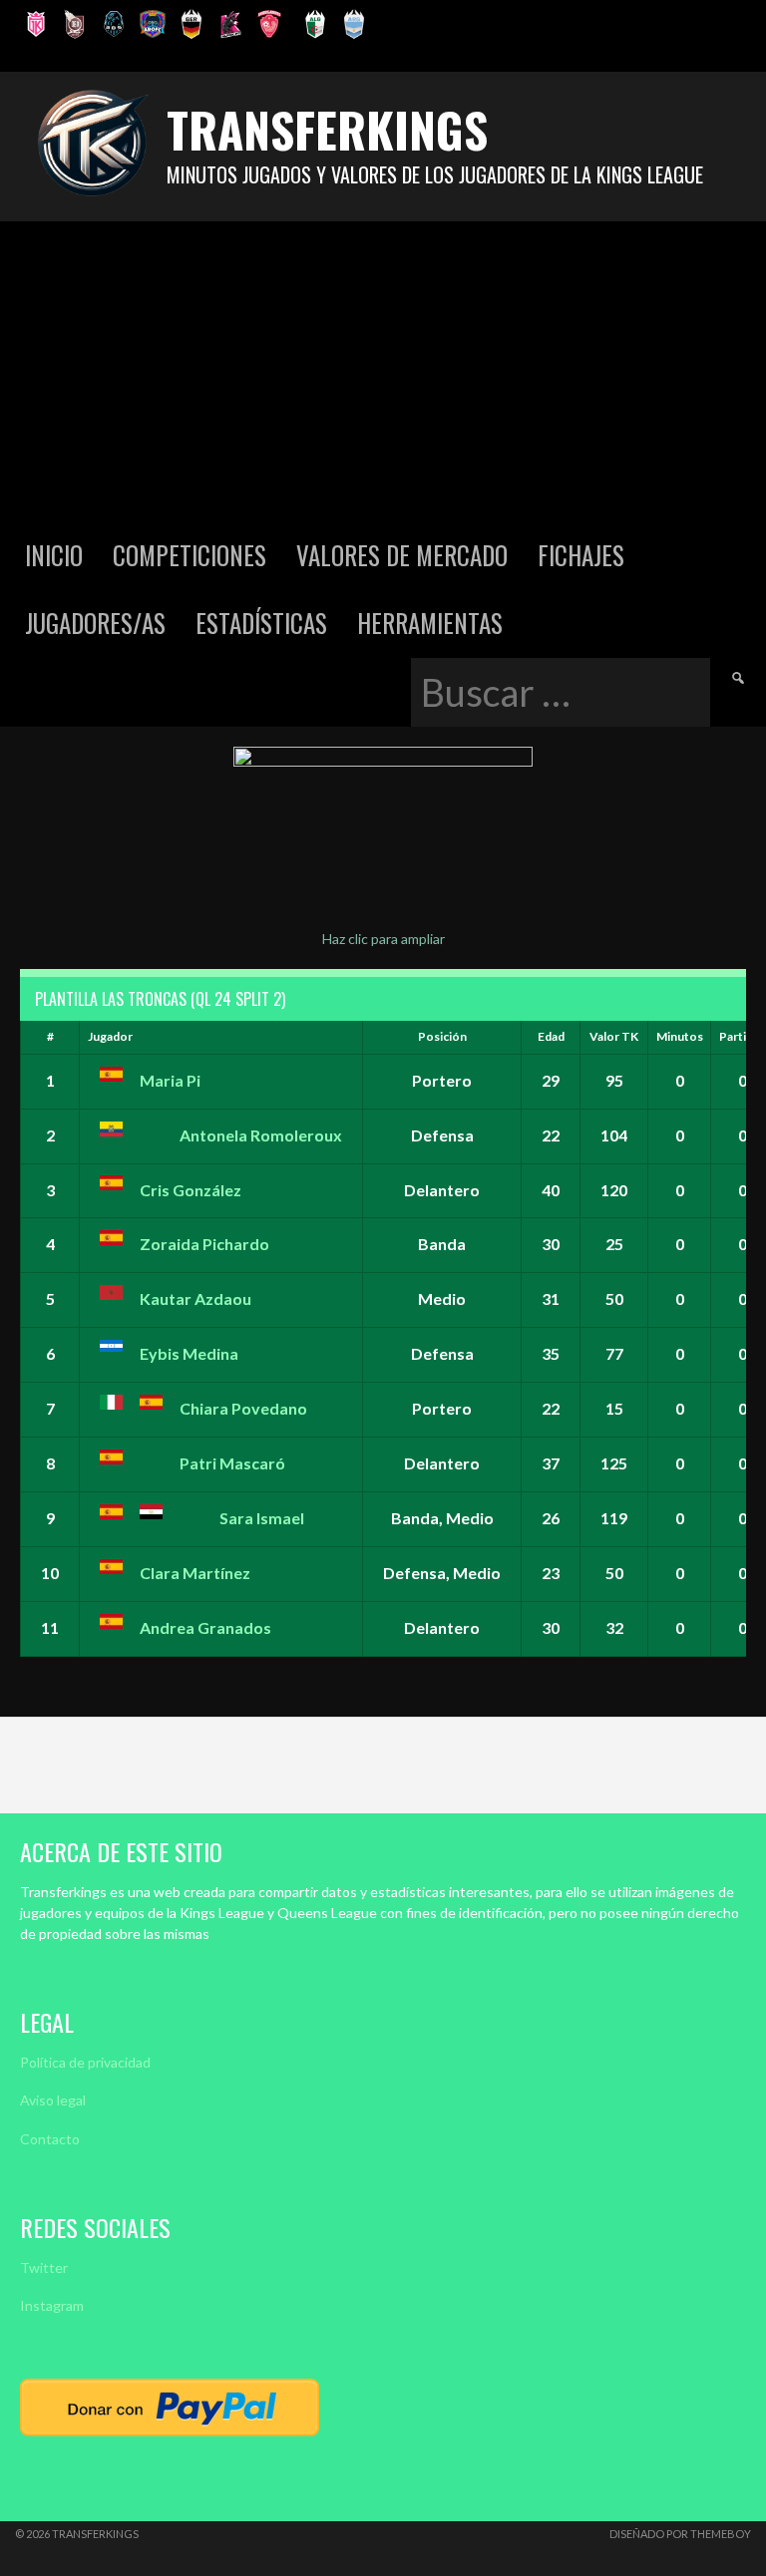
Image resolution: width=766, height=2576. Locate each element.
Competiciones (190, 555)
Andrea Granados (205, 1627)
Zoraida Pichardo (204, 1244)
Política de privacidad (85, 2062)
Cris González (191, 1190)
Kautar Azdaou (195, 1298)
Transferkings (327, 129)
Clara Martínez (195, 1573)
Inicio (54, 555)
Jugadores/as (95, 623)
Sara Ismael (262, 1518)
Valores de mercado (402, 555)
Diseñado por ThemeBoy (680, 2534)
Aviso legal (53, 2100)
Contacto (50, 2139)
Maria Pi (170, 1080)
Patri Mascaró (232, 1463)
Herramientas (430, 623)
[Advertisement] (383, 371)
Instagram (52, 2305)
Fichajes (581, 555)
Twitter (44, 2267)
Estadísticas (261, 623)
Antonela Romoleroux (261, 1135)
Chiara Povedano (243, 1408)
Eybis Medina (189, 1353)
